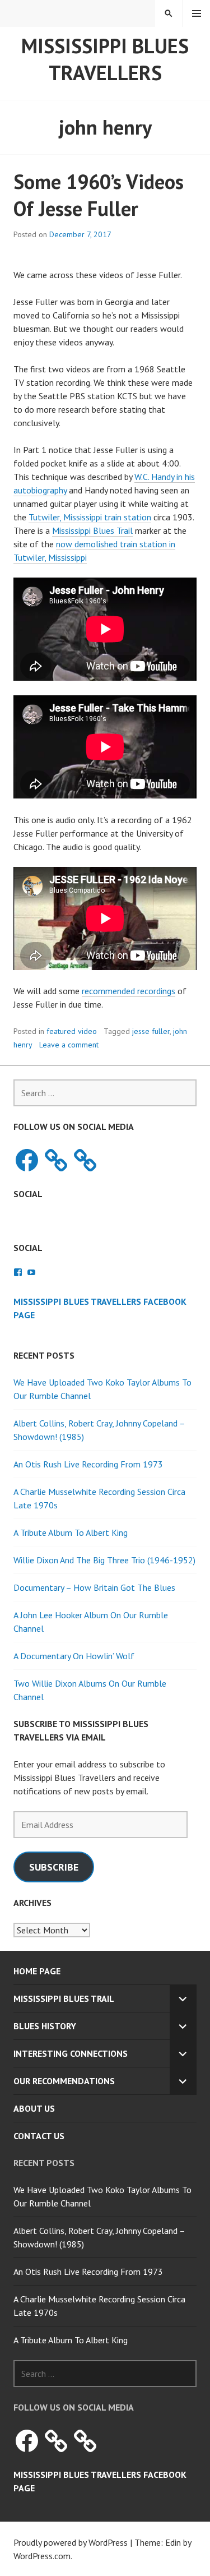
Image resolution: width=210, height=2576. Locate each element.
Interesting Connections (71, 2053)
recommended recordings (129, 991)
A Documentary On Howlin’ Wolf (74, 1656)
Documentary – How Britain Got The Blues (94, 1587)
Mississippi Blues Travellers (105, 59)
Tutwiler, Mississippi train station (90, 517)
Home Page (37, 1971)
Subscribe (54, 1867)
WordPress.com (42, 2556)
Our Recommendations (64, 2081)
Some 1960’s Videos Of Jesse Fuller (99, 195)
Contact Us (39, 2136)
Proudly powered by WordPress (71, 2542)
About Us (34, 2108)
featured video (72, 1031)
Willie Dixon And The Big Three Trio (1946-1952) (104, 1560)
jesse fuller (151, 1031)
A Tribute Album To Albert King (71, 1532)
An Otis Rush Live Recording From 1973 (88, 1464)
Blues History (45, 2026)
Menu (197, 13)
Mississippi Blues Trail (92, 530)
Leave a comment (69, 1045)
